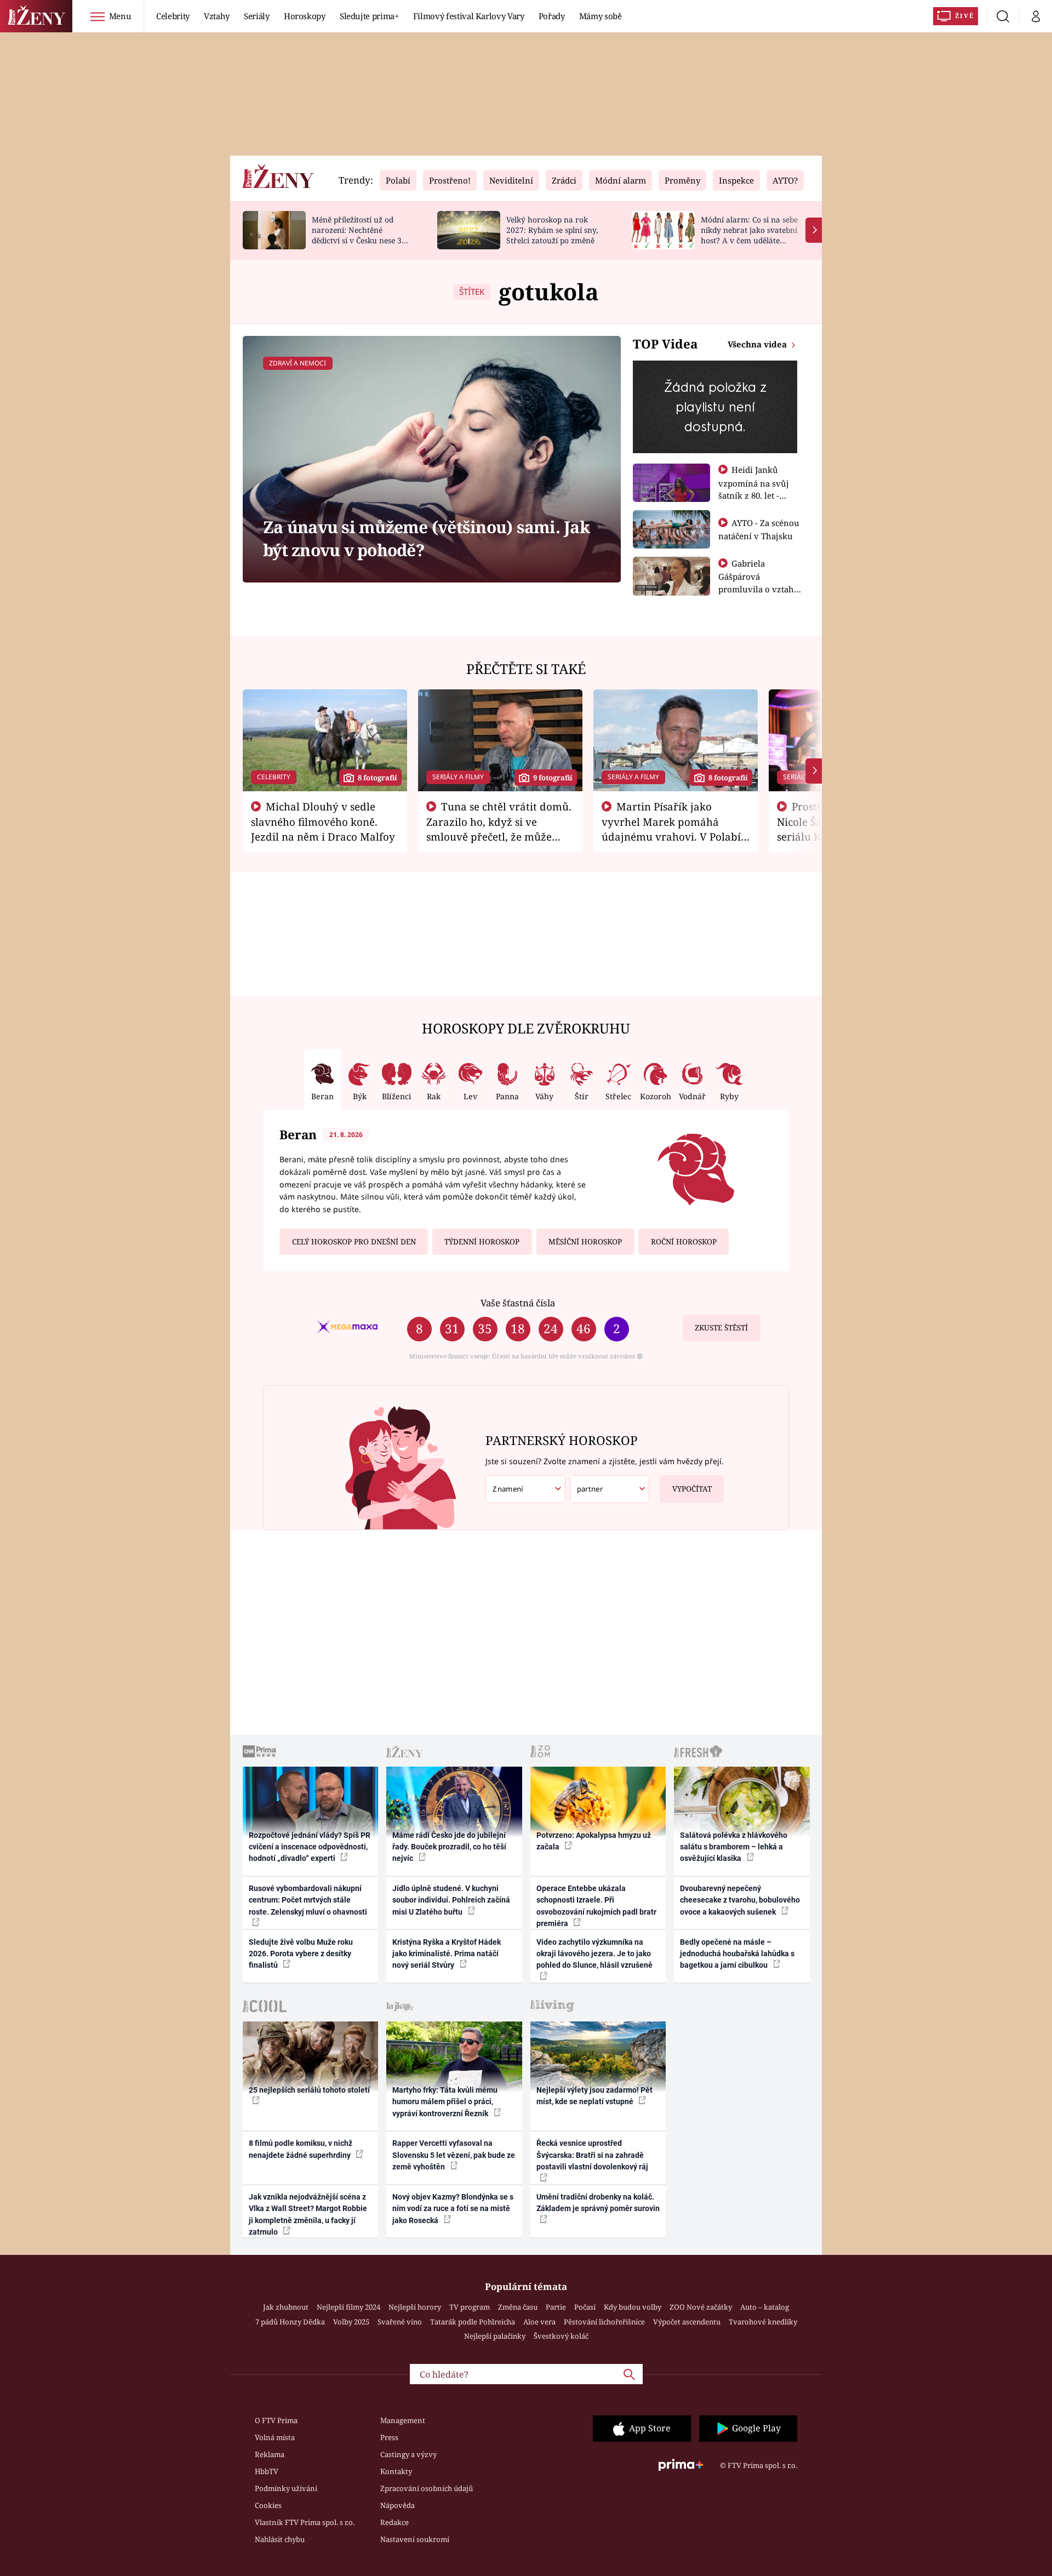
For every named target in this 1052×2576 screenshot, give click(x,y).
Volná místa (275, 2437)
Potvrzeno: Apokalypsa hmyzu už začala (594, 1841)
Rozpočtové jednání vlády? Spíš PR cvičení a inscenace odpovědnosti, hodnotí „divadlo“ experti (310, 1847)
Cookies (268, 2505)
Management (403, 2420)
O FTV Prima (276, 2420)
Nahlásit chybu (280, 2539)
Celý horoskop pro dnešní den (354, 1242)
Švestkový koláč (561, 2336)
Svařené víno (400, 2322)
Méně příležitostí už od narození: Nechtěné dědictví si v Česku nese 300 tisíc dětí (361, 235)
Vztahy (217, 16)
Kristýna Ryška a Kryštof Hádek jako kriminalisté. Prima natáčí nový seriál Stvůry (447, 1954)
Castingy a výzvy (408, 2454)
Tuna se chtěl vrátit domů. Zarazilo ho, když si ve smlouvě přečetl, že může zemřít (499, 829)
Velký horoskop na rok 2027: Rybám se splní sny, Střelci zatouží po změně (552, 230)
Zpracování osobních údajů (427, 2488)
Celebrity (173, 16)
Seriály (257, 16)
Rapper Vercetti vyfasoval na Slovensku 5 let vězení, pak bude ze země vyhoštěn (454, 2155)
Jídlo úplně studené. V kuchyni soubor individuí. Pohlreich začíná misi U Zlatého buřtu (451, 1900)
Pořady (552, 16)
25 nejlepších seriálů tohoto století (309, 2090)
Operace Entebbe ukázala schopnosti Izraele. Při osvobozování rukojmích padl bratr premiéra (596, 1906)
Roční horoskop (684, 1242)
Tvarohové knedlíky (763, 2322)
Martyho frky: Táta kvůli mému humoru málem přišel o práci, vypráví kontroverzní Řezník (445, 2102)
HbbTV (267, 2471)
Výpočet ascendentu (687, 2322)
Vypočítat (692, 1489)
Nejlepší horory (415, 2307)
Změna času (518, 2307)
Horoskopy (305, 16)
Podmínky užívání (286, 2488)
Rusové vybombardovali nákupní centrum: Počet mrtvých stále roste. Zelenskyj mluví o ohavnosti (308, 1900)
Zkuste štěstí (721, 1328)
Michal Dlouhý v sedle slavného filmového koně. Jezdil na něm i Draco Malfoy (323, 821)
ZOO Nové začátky (701, 2307)
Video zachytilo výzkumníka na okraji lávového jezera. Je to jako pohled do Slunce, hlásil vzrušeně (594, 1954)
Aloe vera (539, 2322)
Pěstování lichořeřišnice (604, 2322)
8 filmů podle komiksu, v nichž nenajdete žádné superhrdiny (301, 2149)
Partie (556, 2307)
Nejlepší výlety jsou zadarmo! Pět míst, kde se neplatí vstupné (594, 2096)
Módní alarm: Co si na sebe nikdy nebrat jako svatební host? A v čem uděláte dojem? (749, 235)
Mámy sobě (601, 16)
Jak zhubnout (286, 2307)
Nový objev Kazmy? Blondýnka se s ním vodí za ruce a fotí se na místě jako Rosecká (453, 2209)
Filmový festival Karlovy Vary (469, 16)
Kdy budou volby (633, 2307)
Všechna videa (758, 344)
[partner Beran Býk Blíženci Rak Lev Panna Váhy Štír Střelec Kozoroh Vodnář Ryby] (610, 1489)
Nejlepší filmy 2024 (348, 2307)
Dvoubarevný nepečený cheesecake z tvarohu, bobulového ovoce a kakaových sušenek (740, 1900)
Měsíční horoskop (585, 1242)
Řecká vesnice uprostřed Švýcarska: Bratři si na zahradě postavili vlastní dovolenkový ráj (592, 2155)
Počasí (585, 2307)
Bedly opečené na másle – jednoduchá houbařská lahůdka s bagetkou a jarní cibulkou (737, 1954)
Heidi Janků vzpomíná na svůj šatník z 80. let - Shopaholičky (754, 489)
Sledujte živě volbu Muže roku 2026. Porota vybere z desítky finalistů (301, 1954)
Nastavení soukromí (415, 2539)
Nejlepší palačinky (495, 2336)
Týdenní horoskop (482, 1242)
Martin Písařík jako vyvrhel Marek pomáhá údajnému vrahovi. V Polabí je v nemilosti (671, 829)
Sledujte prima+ (369, 16)
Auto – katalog (765, 2307)
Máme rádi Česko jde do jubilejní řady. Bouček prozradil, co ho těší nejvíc (449, 1847)
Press (389, 2437)
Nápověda (398, 2505)
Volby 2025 (351, 2322)
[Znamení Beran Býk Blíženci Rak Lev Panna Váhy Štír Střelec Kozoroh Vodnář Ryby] (525, 1489)
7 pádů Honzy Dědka (290, 2322)
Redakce (395, 2522)
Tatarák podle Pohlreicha (473, 2322)
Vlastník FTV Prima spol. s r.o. (305, 2522)
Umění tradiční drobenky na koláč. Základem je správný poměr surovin (598, 2203)
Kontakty (396, 2471)
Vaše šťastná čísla (518, 1303)
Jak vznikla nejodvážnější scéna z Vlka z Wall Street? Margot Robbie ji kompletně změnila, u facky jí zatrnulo (308, 2214)
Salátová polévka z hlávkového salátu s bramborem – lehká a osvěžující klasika (734, 1847)
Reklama (270, 2454)
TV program (470, 2307)
